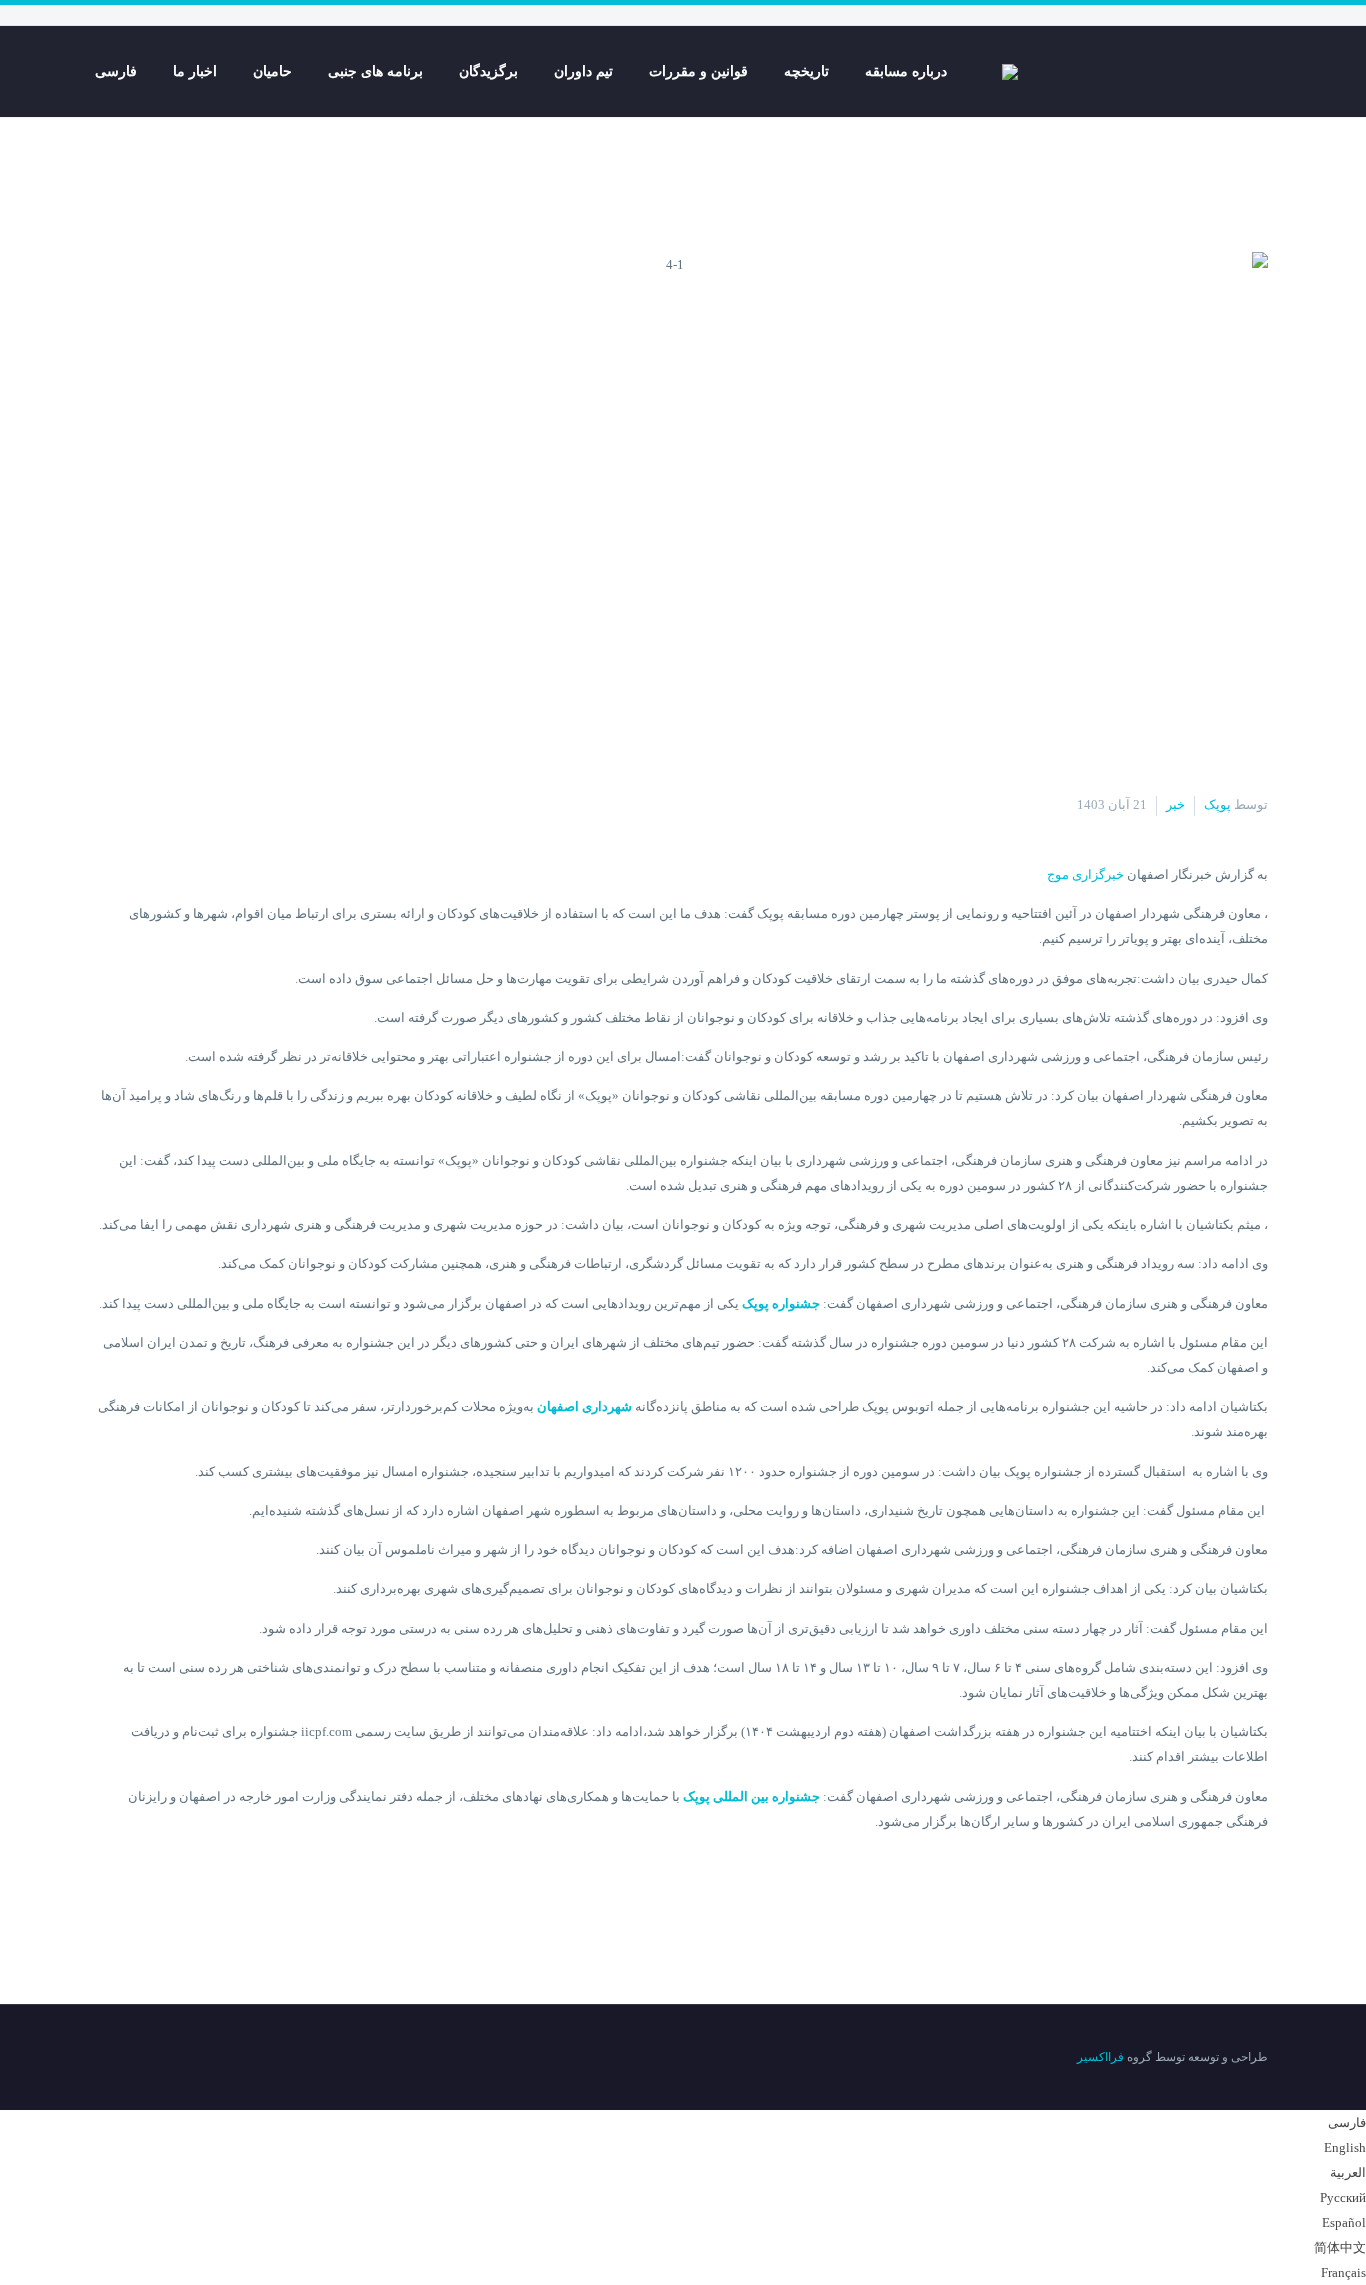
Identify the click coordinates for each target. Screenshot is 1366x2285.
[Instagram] (130, 2059)
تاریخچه (806, 71)
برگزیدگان (488, 71)
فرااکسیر (1100, 2057)
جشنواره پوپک (781, 1303)
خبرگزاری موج (1085, 874)
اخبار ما (195, 71)
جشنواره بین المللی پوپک (751, 1796)
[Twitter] (156, 2059)
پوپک (1217, 804)
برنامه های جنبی (375, 71)
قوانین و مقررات (698, 71)
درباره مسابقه (906, 71)
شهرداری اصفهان (584, 1406)
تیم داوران (583, 71)
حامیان (272, 71)
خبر (1175, 804)
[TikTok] (104, 2059)
